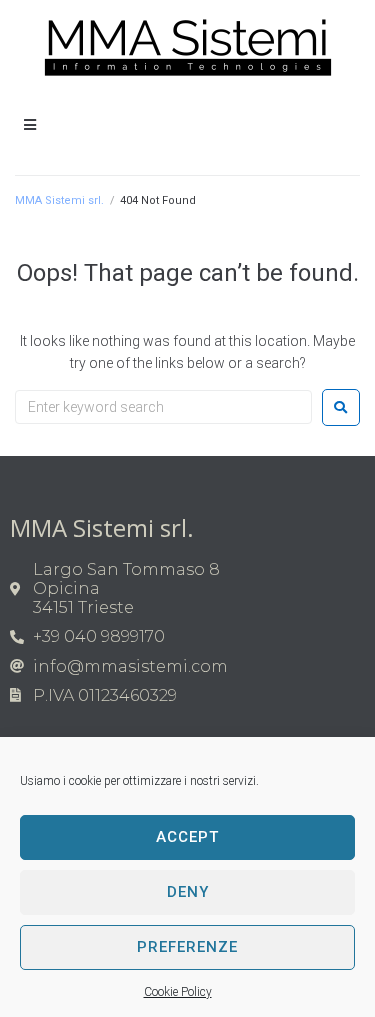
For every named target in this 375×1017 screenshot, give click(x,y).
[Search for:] (163, 407)
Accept (187, 837)
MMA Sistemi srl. (59, 200)
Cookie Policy (178, 992)
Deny (188, 892)
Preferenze (187, 947)
